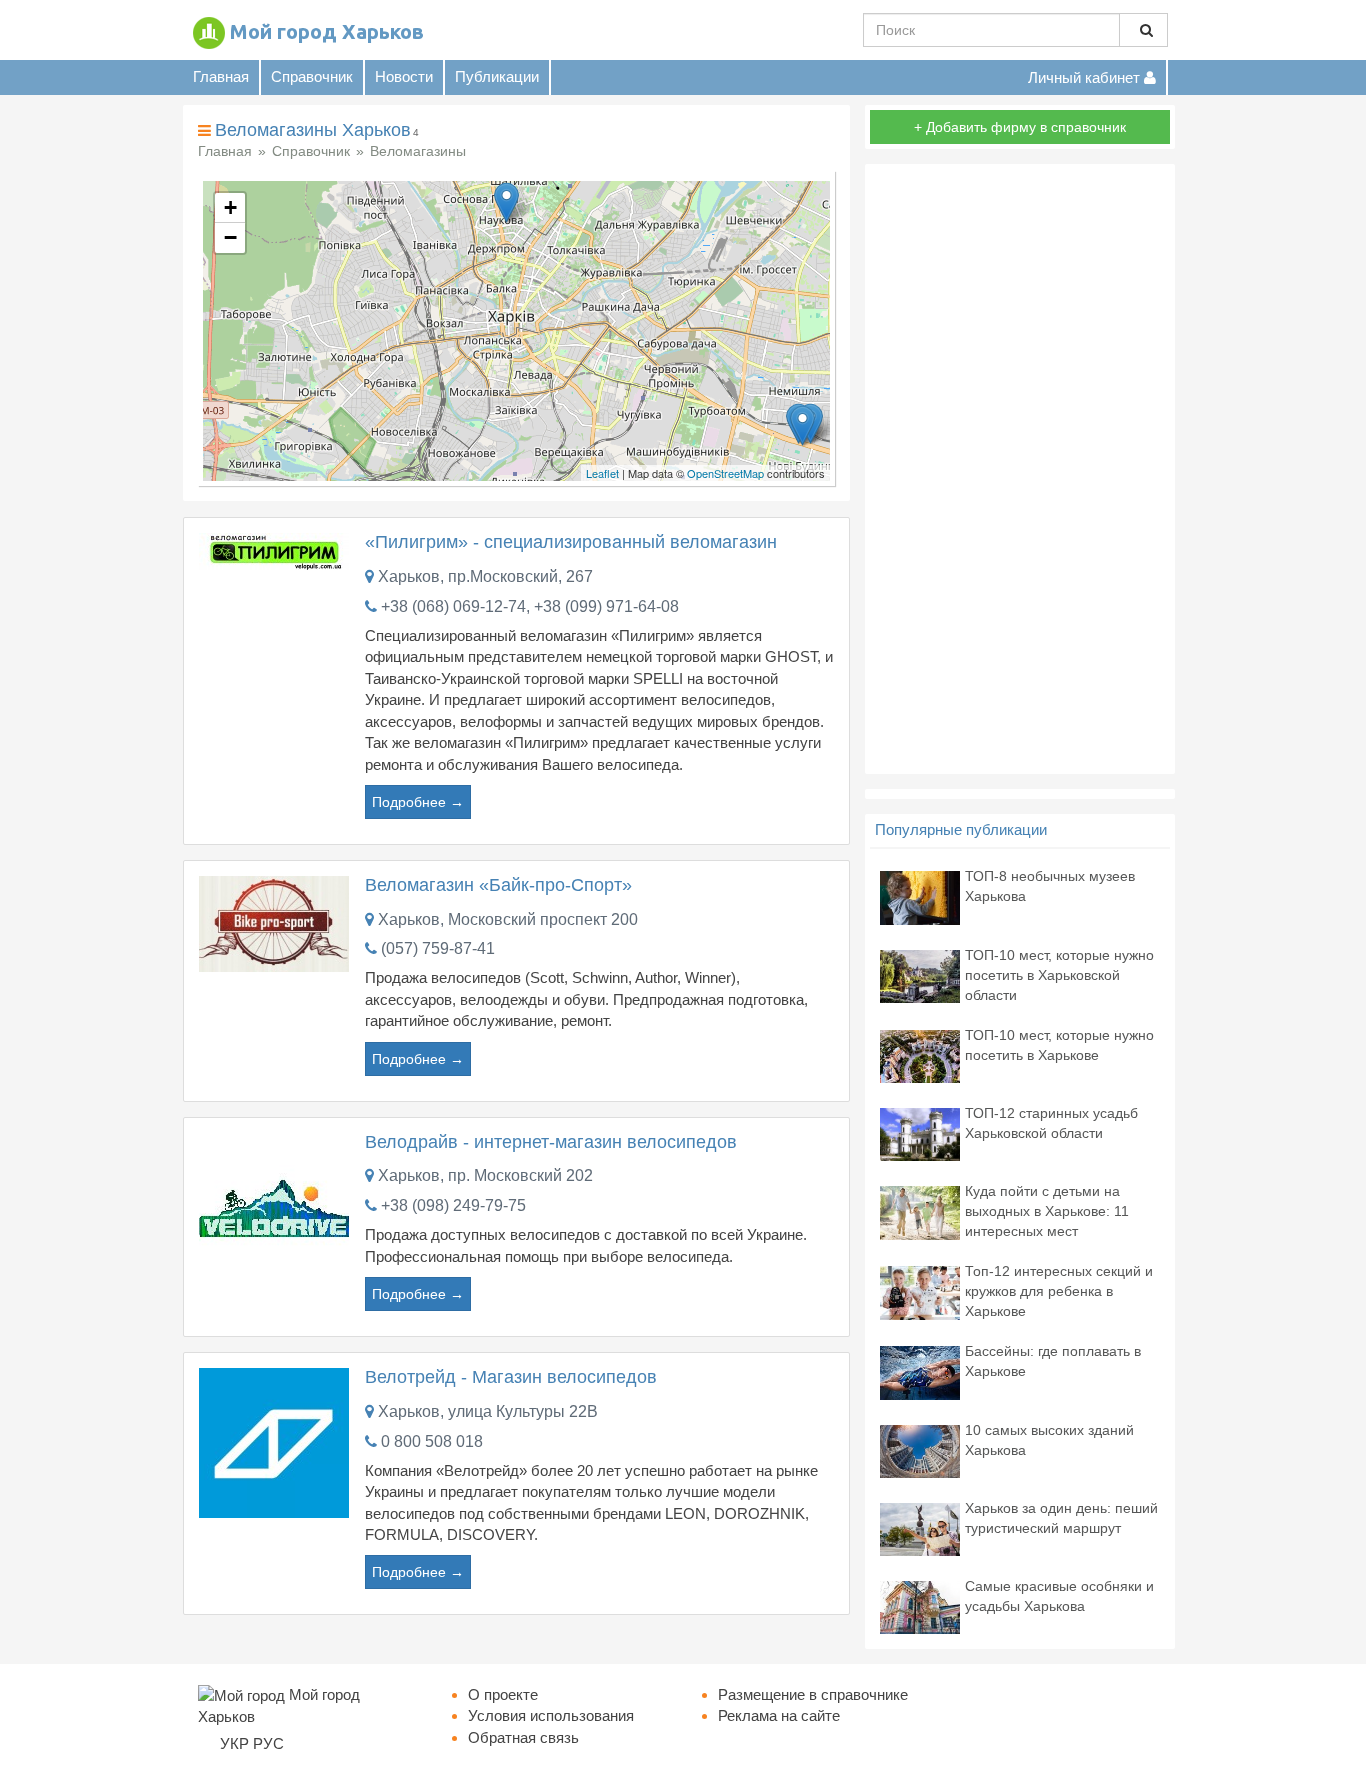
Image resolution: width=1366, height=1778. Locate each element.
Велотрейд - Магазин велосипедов (511, 1377)
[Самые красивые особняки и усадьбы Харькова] (920, 1605)
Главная (221, 76)
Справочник (312, 76)
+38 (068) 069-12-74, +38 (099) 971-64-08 (530, 606)
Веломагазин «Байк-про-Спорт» (498, 885)
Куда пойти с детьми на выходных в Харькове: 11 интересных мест (1047, 1211)
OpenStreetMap (725, 473)
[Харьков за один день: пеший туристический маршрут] (920, 1527)
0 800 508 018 (432, 1441)
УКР (234, 1743)
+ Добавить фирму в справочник (1020, 127)
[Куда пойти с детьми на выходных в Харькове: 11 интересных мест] (920, 1211)
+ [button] (230, 207)
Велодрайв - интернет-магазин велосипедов (551, 1142)
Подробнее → (418, 802)
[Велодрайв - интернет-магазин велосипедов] (274, 1206)
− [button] (230, 237)
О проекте (503, 1694)
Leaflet (602, 473)
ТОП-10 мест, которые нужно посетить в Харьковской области (1059, 975)
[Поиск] (1143, 30)
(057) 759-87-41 (438, 948)
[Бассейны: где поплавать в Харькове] (920, 1371)
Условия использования (551, 1715)
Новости (404, 76)
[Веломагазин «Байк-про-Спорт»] (274, 922)
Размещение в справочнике (813, 1694)
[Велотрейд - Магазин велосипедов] (274, 1441)
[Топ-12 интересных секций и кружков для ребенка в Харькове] (920, 1291)
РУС (268, 1743)
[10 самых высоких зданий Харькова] (920, 1449)
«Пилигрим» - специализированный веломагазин (571, 542)
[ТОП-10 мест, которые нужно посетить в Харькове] (920, 1054)
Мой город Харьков (327, 31)
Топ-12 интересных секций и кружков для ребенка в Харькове (1059, 1291)
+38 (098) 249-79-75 (453, 1205)
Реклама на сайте (779, 1715)
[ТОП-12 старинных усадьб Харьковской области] (920, 1133)
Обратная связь (523, 1737)
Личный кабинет (1086, 77)
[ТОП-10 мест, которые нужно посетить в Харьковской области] (920, 974)
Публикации (497, 76)
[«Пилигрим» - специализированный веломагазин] (274, 550)
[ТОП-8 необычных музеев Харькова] (920, 896)
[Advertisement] (1020, 469)
